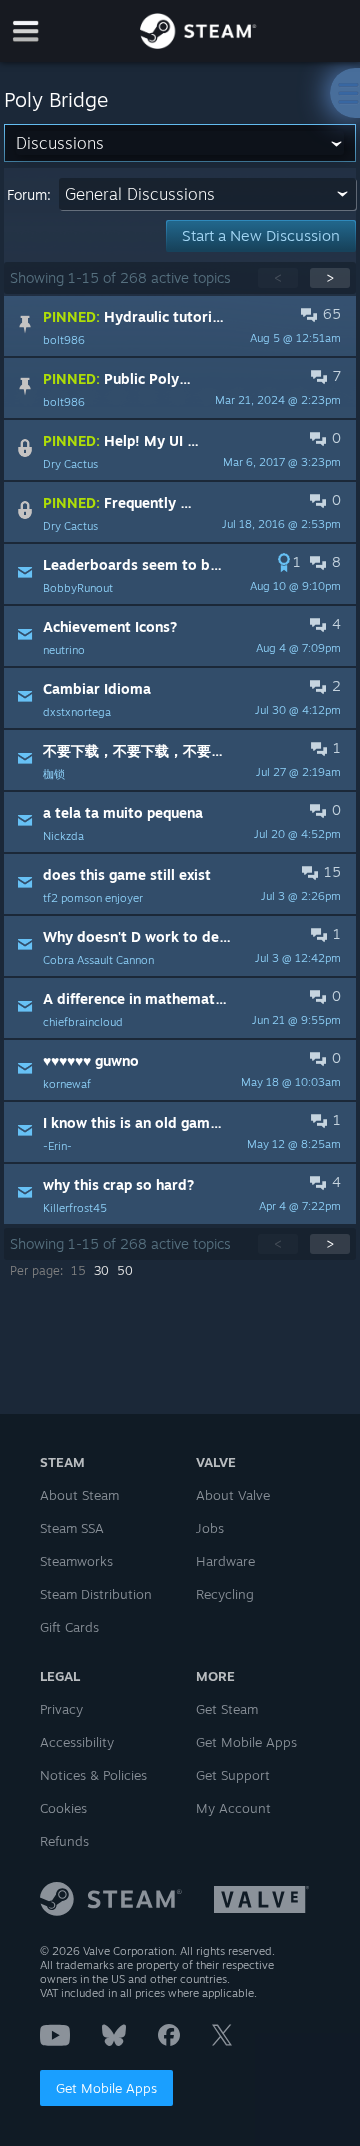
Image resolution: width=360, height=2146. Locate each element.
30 (101, 1270)
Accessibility (77, 1742)
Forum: (29, 194)
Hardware (225, 1561)
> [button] (330, 277)
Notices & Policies (93, 1775)
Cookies (63, 1808)
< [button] (278, 277)
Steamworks (76, 1561)
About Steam (79, 1495)
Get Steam (227, 1709)
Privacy (61, 1709)
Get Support (233, 1775)
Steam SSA (72, 1528)
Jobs (210, 1528)
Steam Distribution (96, 1594)
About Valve (233, 1495)
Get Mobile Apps (106, 2088)
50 (125, 1270)
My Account (233, 1808)
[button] (180, 326)
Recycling (225, 1594)
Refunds (64, 1841)
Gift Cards (69, 1627)
